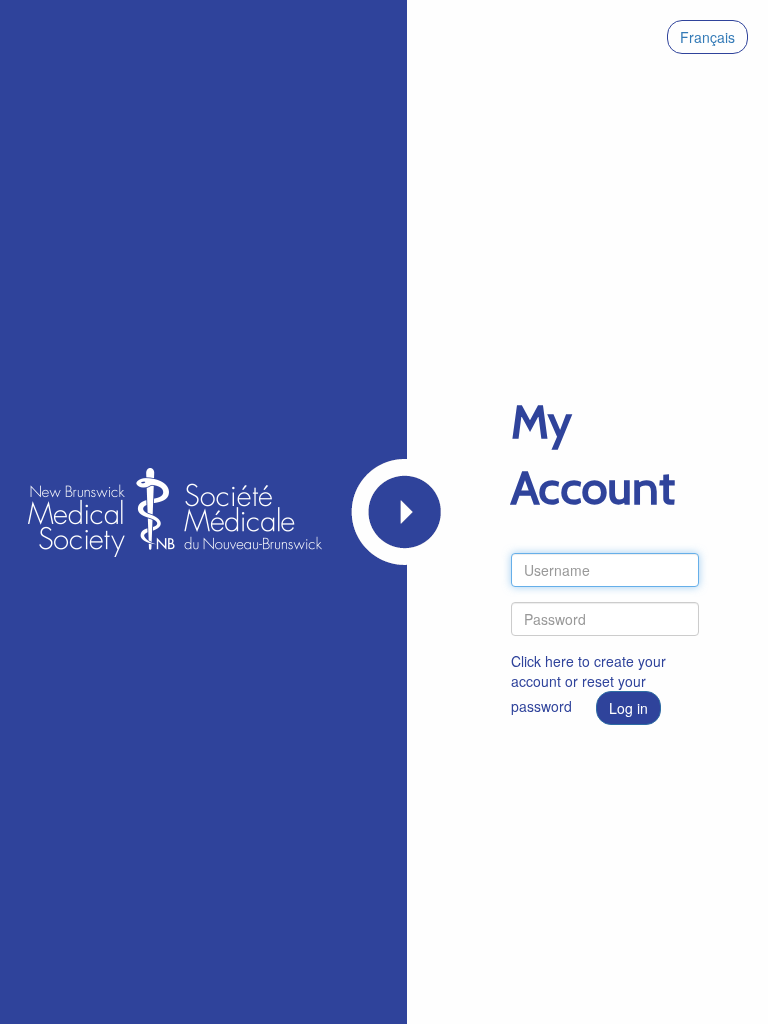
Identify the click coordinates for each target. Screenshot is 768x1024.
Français (707, 37)
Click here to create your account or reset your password (588, 683)
